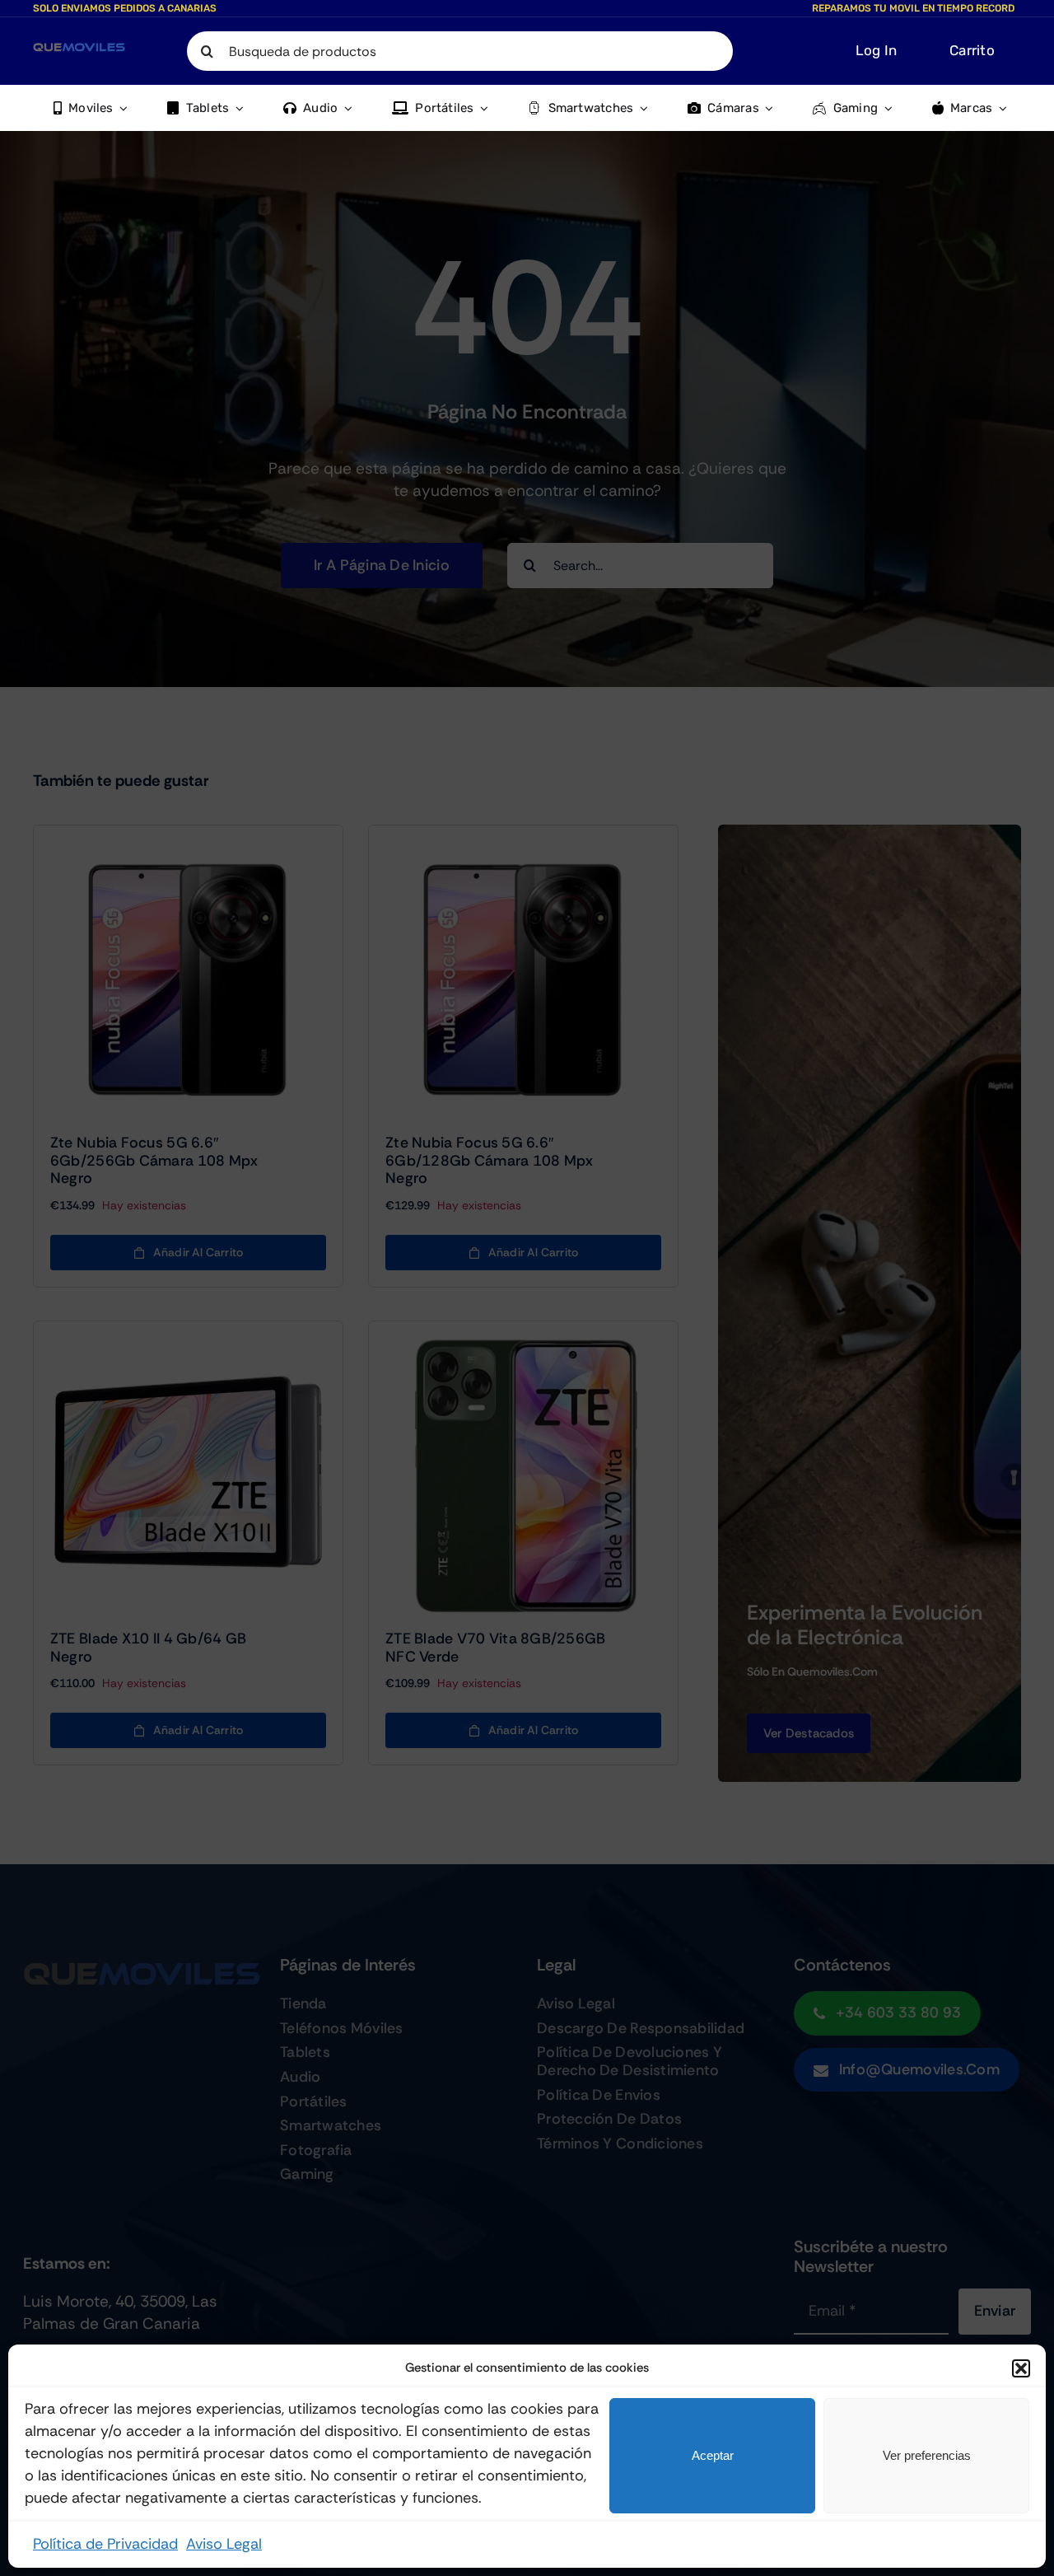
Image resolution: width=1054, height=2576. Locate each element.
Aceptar (713, 2455)
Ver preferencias (927, 2455)
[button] (1021, 2368)
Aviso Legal (224, 2544)
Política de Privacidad (105, 2544)
